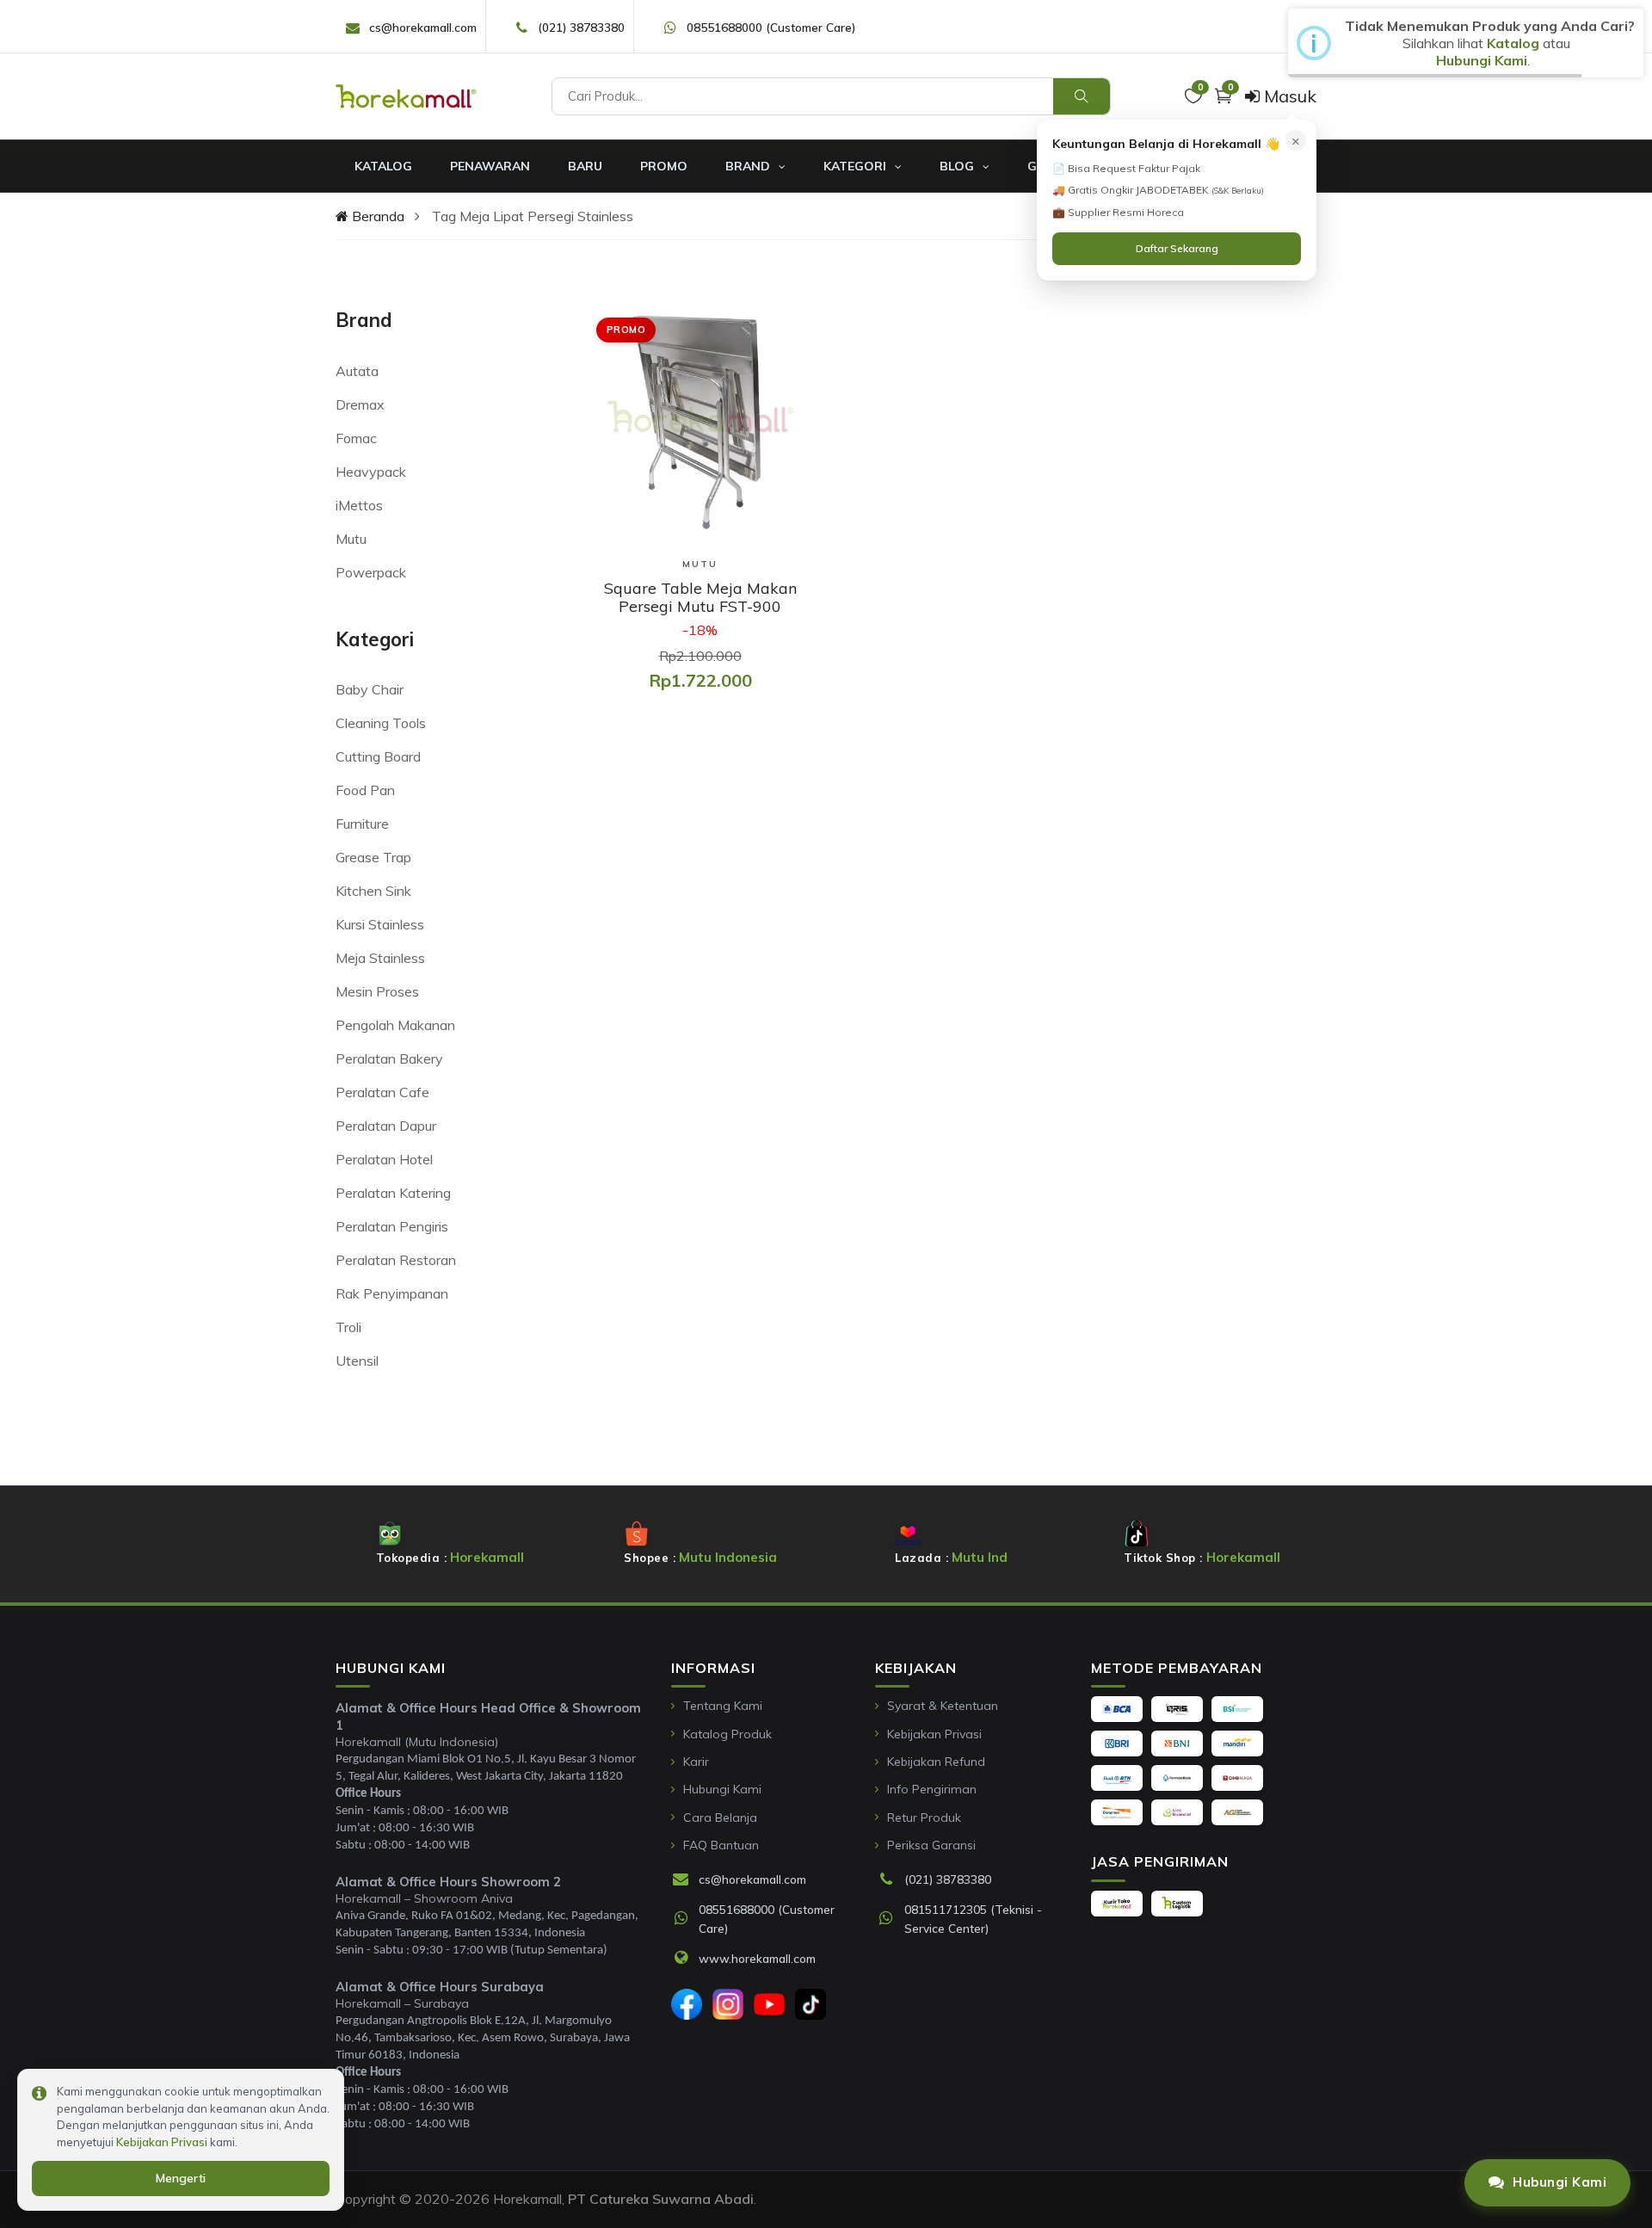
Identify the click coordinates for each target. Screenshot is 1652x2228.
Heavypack (371, 472)
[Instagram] (728, 2004)
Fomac (356, 438)
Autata (357, 371)
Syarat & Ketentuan (943, 1706)
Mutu (351, 539)
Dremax (360, 404)
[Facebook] (687, 2004)
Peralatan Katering (393, 1193)
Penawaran (490, 166)
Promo (664, 166)
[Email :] (685, 1880)
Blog (959, 166)
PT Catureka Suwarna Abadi (661, 2199)
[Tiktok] (811, 2004)
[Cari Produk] (1082, 96)
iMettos (359, 505)
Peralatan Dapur (386, 1126)
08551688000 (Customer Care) (771, 27)
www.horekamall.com (757, 1958)
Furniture (362, 824)
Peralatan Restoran (396, 1260)
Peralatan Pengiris (392, 1226)
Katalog (383, 166)
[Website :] (685, 1959)
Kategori (857, 166)
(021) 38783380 (581, 27)
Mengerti (181, 2178)
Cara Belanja (720, 1818)
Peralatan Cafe (382, 1092)
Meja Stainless (380, 958)
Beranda (376, 216)
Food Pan (365, 790)
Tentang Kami (723, 1706)
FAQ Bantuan (721, 1845)
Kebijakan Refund (936, 1762)
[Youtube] (769, 2004)
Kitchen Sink (373, 891)
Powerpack (371, 572)
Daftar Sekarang (1177, 248)
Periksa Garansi (931, 1845)
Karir (696, 1762)
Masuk (1288, 96)
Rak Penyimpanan (392, 1293)
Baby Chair (370, 689)
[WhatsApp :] (685, 1919)
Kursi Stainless (380, 924)
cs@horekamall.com (423, 27)
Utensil (357, 1361)
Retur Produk (924, 1818)
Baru (585, 166)
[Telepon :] (891, 1880)
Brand (749, 166)
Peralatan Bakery (389, 1058)
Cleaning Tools (381, 723)
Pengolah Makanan (395, 1025)
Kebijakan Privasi (934, 1734)
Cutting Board (378, 756)
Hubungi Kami (722, 1789)
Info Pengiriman (932, 1789)
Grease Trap (373, 857)
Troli (348, 1327)
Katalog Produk (727, 1734)
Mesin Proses (377, 991)
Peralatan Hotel (384, 1159)
